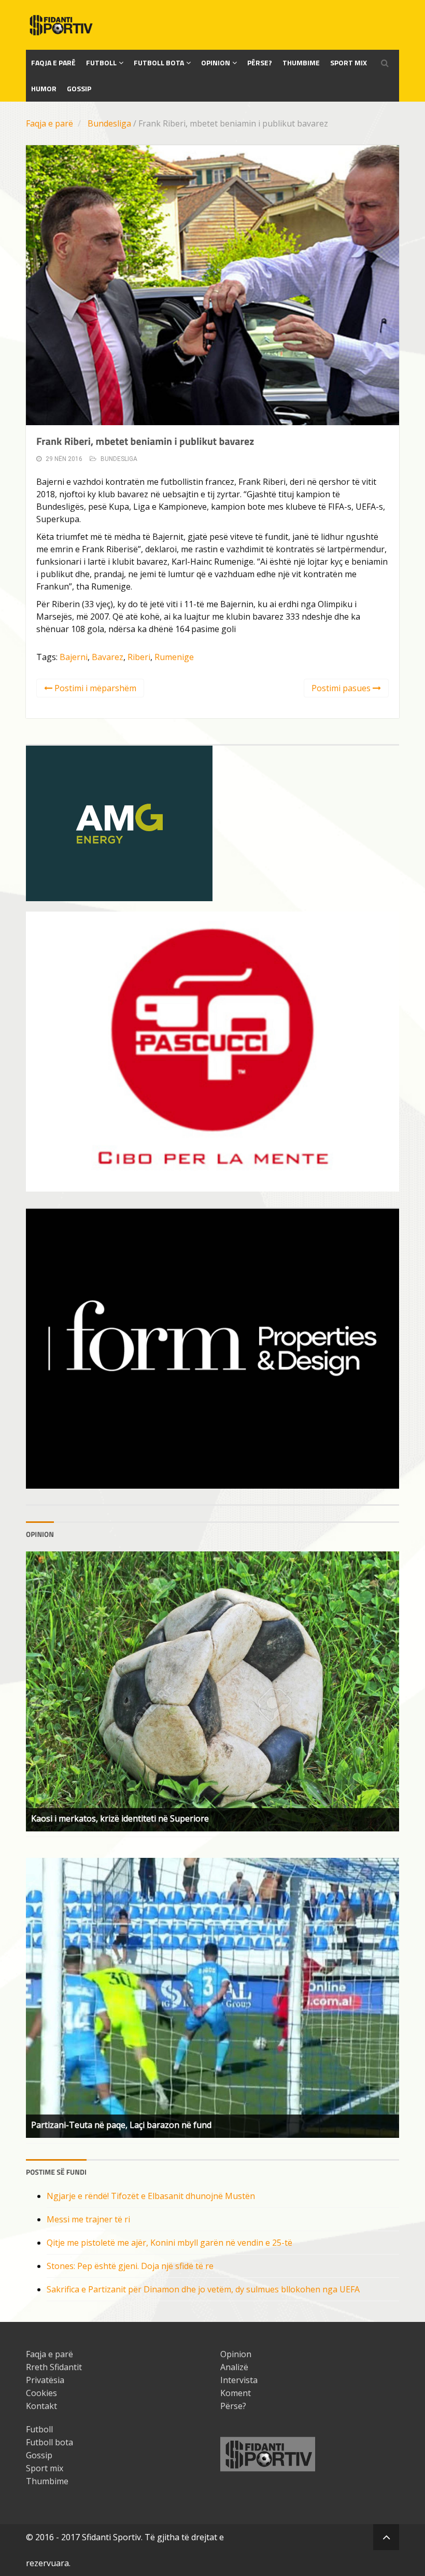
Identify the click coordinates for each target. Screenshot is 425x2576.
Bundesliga (109, 123)
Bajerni (74, 657)
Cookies (41, 2393)
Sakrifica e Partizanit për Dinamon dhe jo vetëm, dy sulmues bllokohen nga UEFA (203, 2289)
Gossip (79, 88)
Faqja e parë (49, 123)
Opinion (216, 62)
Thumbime (301, 62)
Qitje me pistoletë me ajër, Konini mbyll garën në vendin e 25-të (169, 2243)
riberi (139, 657)
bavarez (108, 657)
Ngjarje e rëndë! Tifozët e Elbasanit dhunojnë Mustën (151, 2196)
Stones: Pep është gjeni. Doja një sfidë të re (130, 2266)
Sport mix (349, 62)
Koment (236, 2393)
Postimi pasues (342, 688)
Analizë (234, 2367)
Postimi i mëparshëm (94, 688)
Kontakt (41, 2406)
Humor (44, 88)
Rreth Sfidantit (54, 2367)
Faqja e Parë (53, 62)
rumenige (174, 657)
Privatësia (45, 2380)
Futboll (101, 62)
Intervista (239, 2380)
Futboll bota (159, 62)
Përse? (260, 62)
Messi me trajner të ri (88, 2219)
